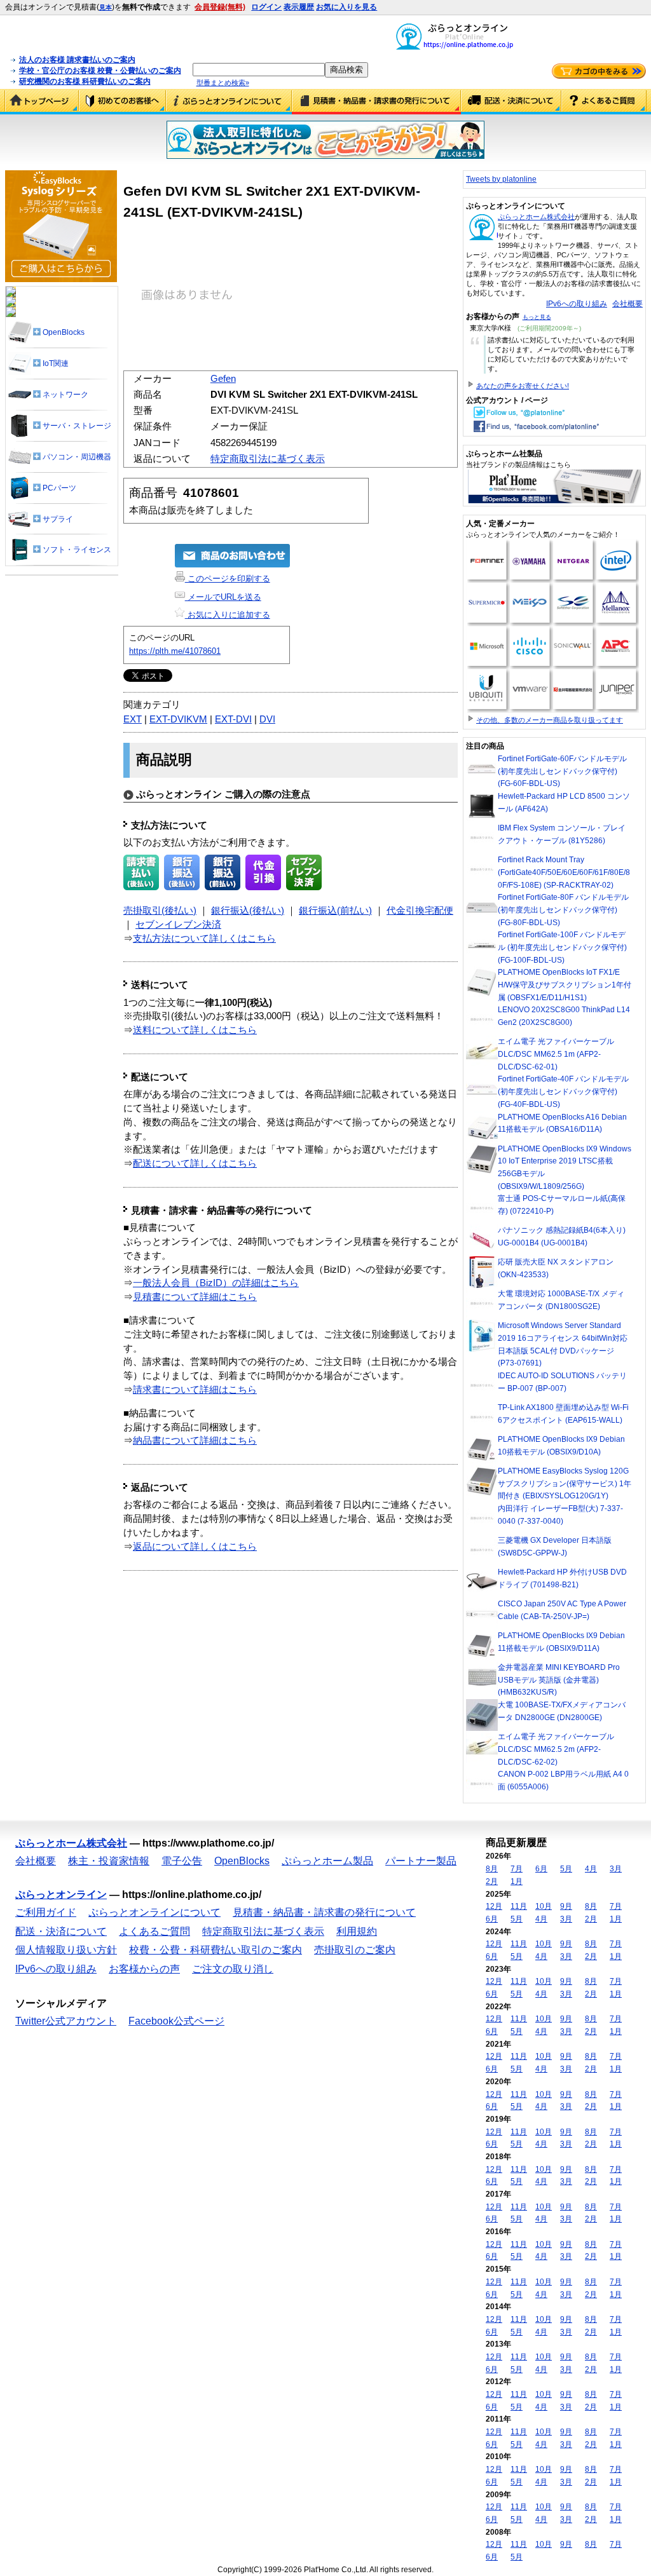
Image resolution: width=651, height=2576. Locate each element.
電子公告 (182, 1861)
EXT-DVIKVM (178, 719)
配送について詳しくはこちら (195, 1163)
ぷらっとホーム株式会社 (536, 217)
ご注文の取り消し (233, 1969)
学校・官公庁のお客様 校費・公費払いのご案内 (100, 71)
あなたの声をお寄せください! (523, 386)
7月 (517, 1869)
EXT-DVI (233, 719)
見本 (106, 7)
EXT (133, 719)
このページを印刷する (228, 579)
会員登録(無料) (220, 7)
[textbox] (259, 70)
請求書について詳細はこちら (195, 1390)
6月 (541, 1869)
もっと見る (537, 317)
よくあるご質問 (604, 102)
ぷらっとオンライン (61, 1895)
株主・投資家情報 (109, 1861)
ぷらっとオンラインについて (229, 102)
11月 (519, 1906)
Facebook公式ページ (176, 2021)
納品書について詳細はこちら (195, 1441)
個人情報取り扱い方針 (66, 1950)
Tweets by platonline (501, 179)
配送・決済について (511, 102)
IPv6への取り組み (577, 304)
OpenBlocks (242, 1861)
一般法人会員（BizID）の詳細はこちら (216, 1283)
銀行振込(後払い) (248, 911)
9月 (566, 1906)
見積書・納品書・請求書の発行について (376, 102)
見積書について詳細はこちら (195, 1297)
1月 (517, 1881)
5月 (566, 1869)
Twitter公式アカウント (66, 2021)
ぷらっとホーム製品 (327, 1861)
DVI (267, 719)
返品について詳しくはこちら (195, 1547)
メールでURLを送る (223, 597)
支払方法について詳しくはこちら (204, 939)
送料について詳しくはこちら (195, 1030)
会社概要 (627, 304)
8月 (492, 1869)
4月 (591, 1869)
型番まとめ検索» (223, 83)
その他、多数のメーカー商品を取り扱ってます (550, 720)
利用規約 (357, 1931)
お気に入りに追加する (228, 615)
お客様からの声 (144, 1969)
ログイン (266, 7)
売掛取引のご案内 (355, 1950)
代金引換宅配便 (420, 911)
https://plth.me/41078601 (175, 651)
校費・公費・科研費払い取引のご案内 (216, 1950)
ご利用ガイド (122, 102)
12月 (494, 1906)
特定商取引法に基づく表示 (268, 459)
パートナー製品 (421, 1861)
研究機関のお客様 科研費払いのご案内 (85, 81)
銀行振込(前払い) (335, 911)
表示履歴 (299, 7)
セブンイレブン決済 (178, 925)
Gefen (223, 379)
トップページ (42, 102)
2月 (492, 1881)
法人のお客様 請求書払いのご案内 (77, 60)
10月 (544, 1906)
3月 (616, 1869)
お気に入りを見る (346, 7)
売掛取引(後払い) (160, 911)
